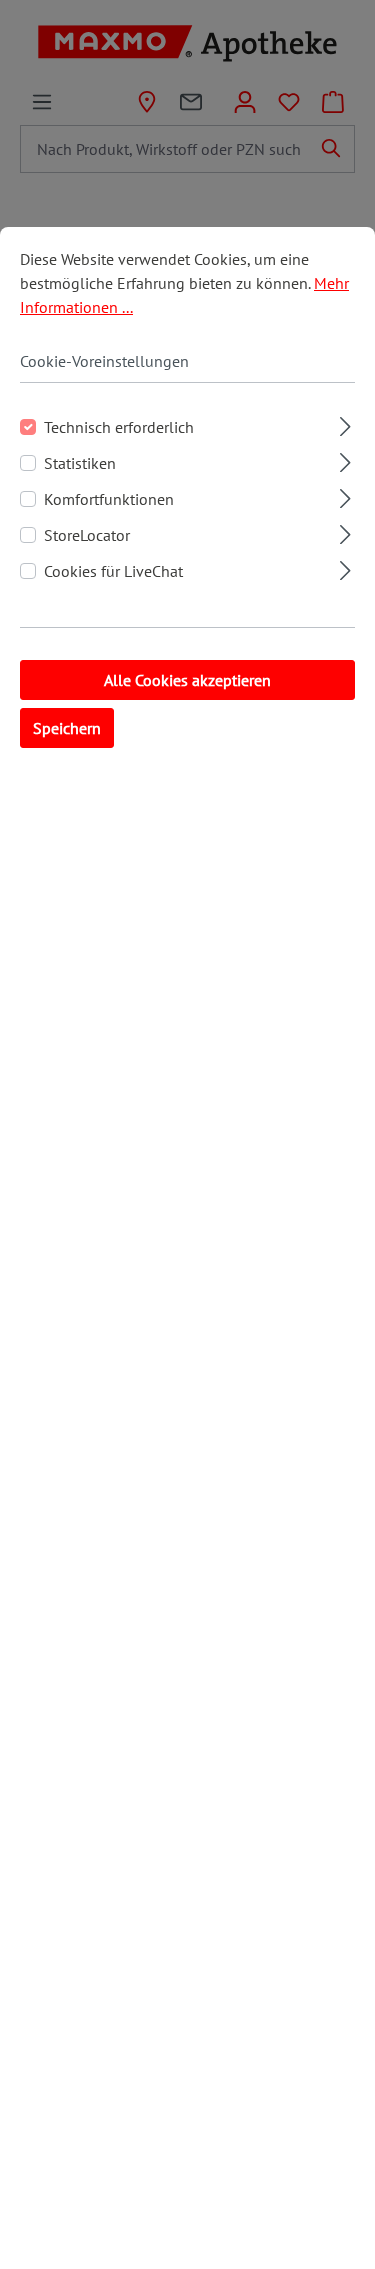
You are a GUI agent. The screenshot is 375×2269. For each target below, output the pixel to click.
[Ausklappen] (345, 423)
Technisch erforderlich (119, 427)
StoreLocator (87, 535)
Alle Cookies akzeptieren (187, 680)
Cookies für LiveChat (113, 571)
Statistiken (80, 463)
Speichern (67, 728)
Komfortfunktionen (109, 499)
